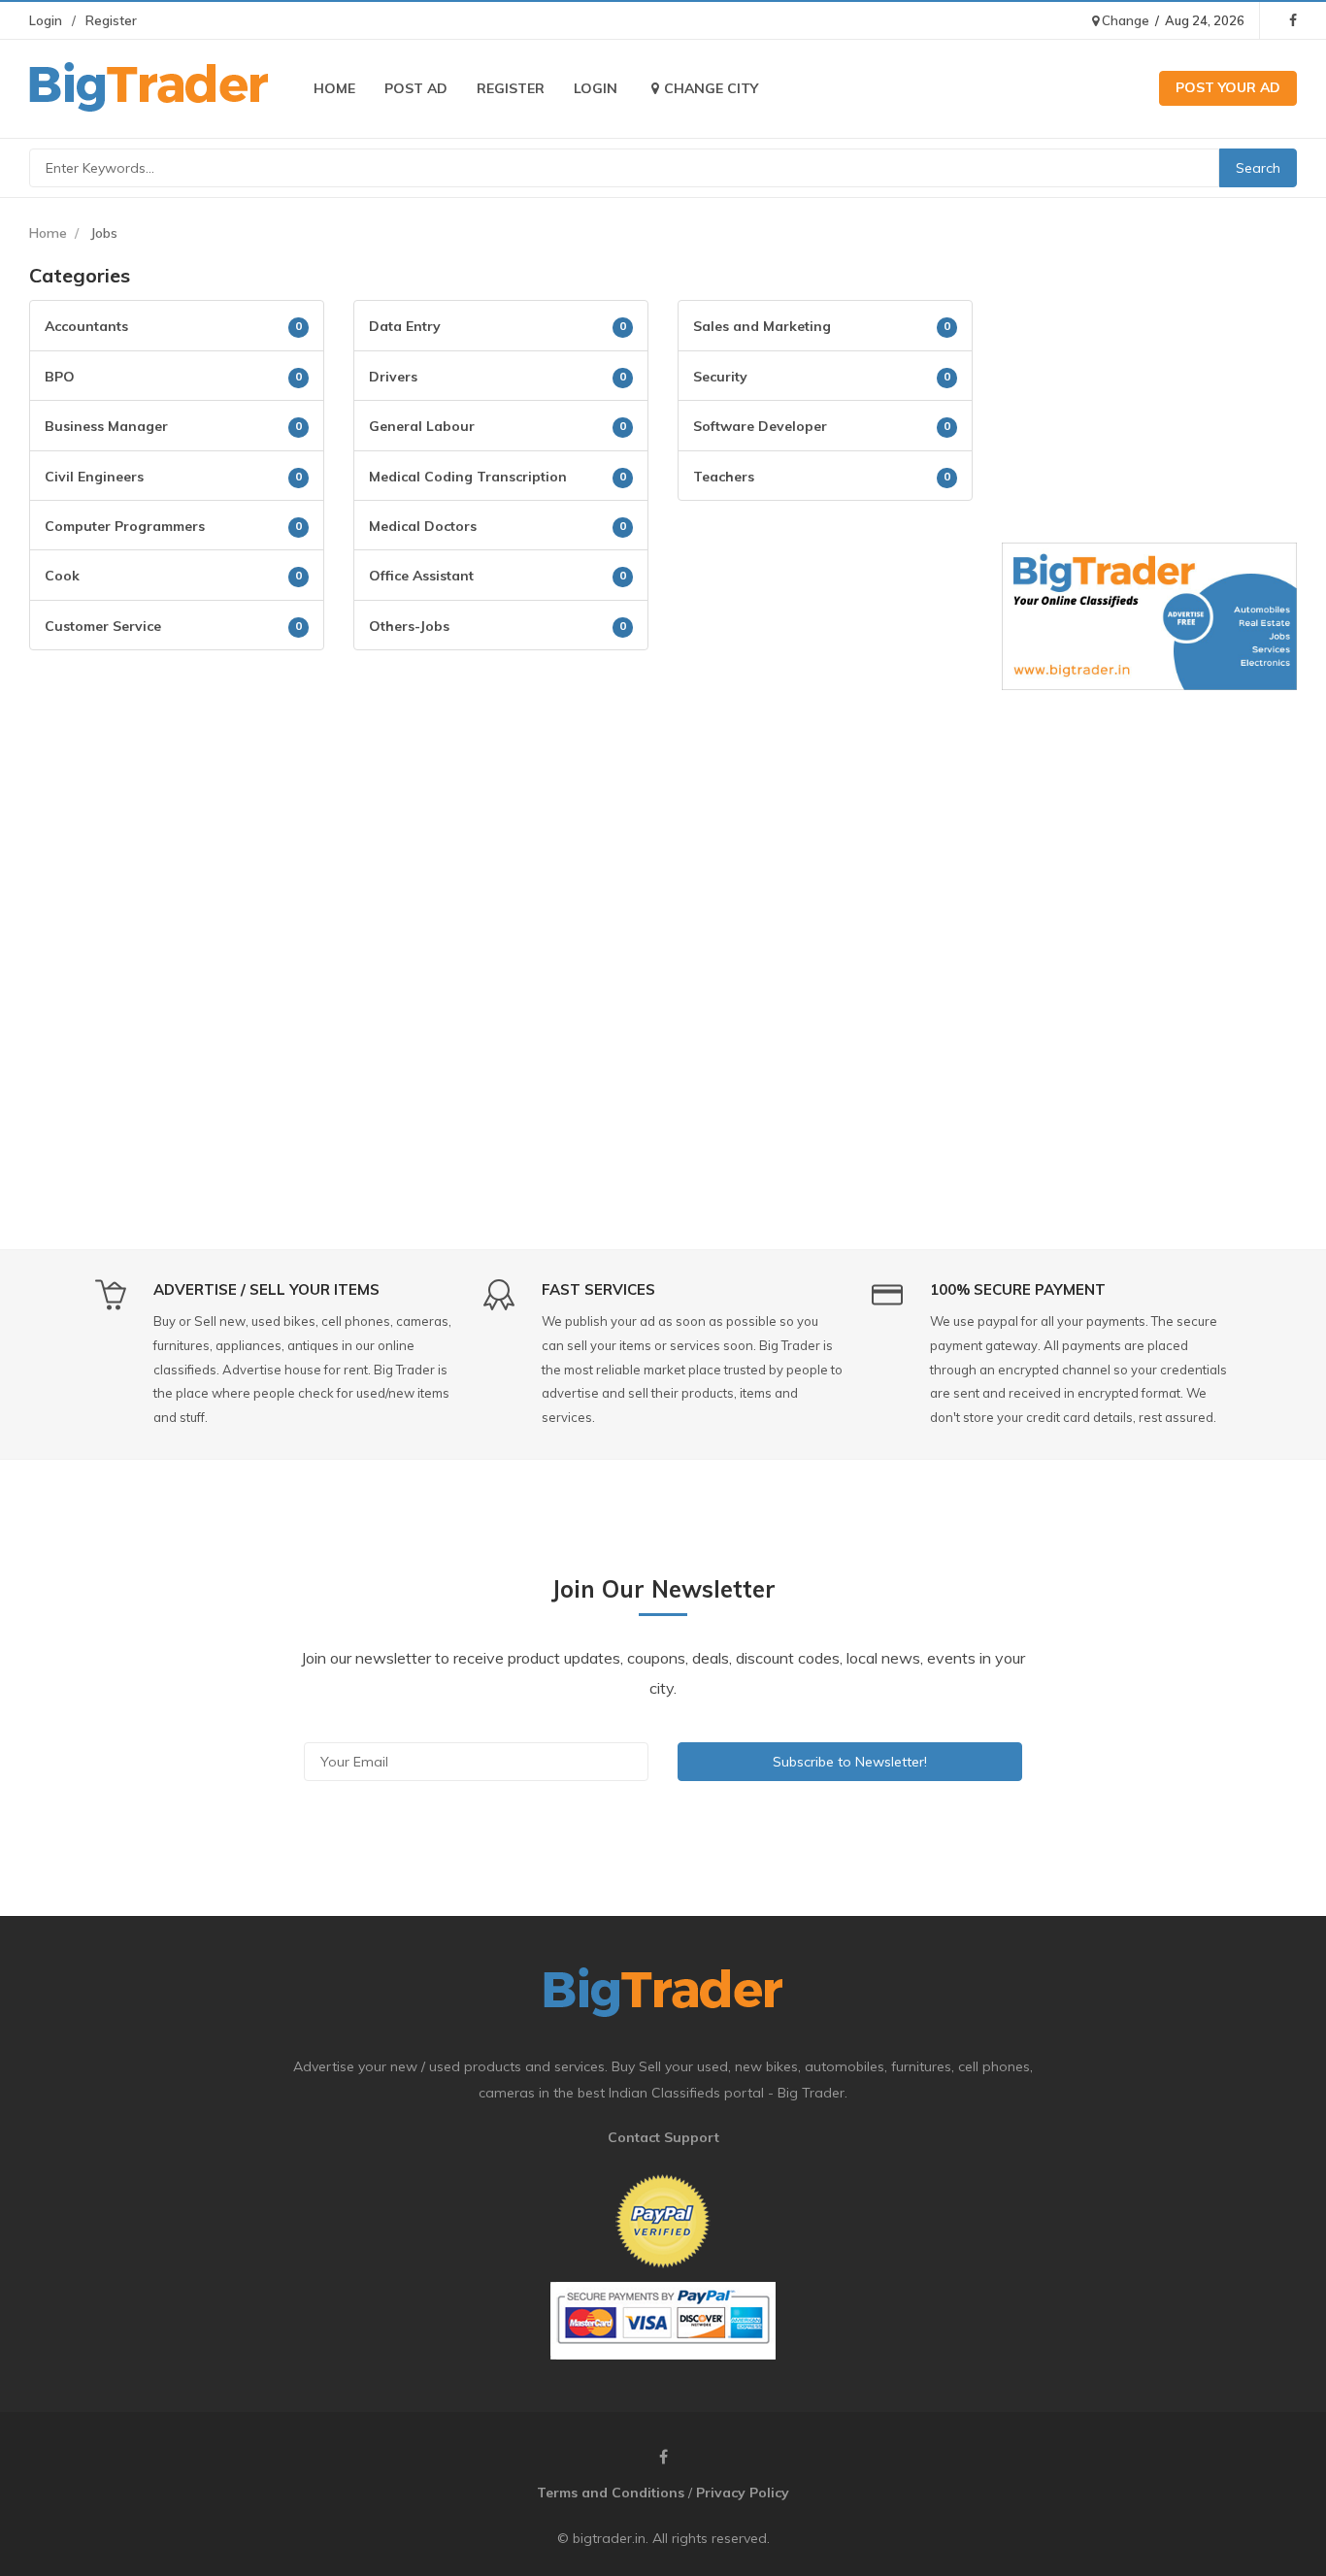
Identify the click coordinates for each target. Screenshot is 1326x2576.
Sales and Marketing (762, 326)
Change (1124, 20)
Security (720, 377)
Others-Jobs (409, 626)
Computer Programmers (125, 526)
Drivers (393, 377)
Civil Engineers (94, 477)
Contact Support (663, 2137)
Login (46, 20)
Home (334, 88)
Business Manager (106, 426)
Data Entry (405, 326)
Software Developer (760, 426)
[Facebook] (1293, 20)
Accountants (86, 326)
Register (111, 20)
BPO (60, 377)
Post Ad (416, 88)
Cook (62, 576)
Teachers (724, 477)
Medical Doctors (423, 526)
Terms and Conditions (611, 2493)
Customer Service (103, 626)
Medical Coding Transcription (468, 477)
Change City (711, 88)
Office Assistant (421, 576)
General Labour (422, 426)
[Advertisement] (501, 806)
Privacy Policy (743, 2493)
